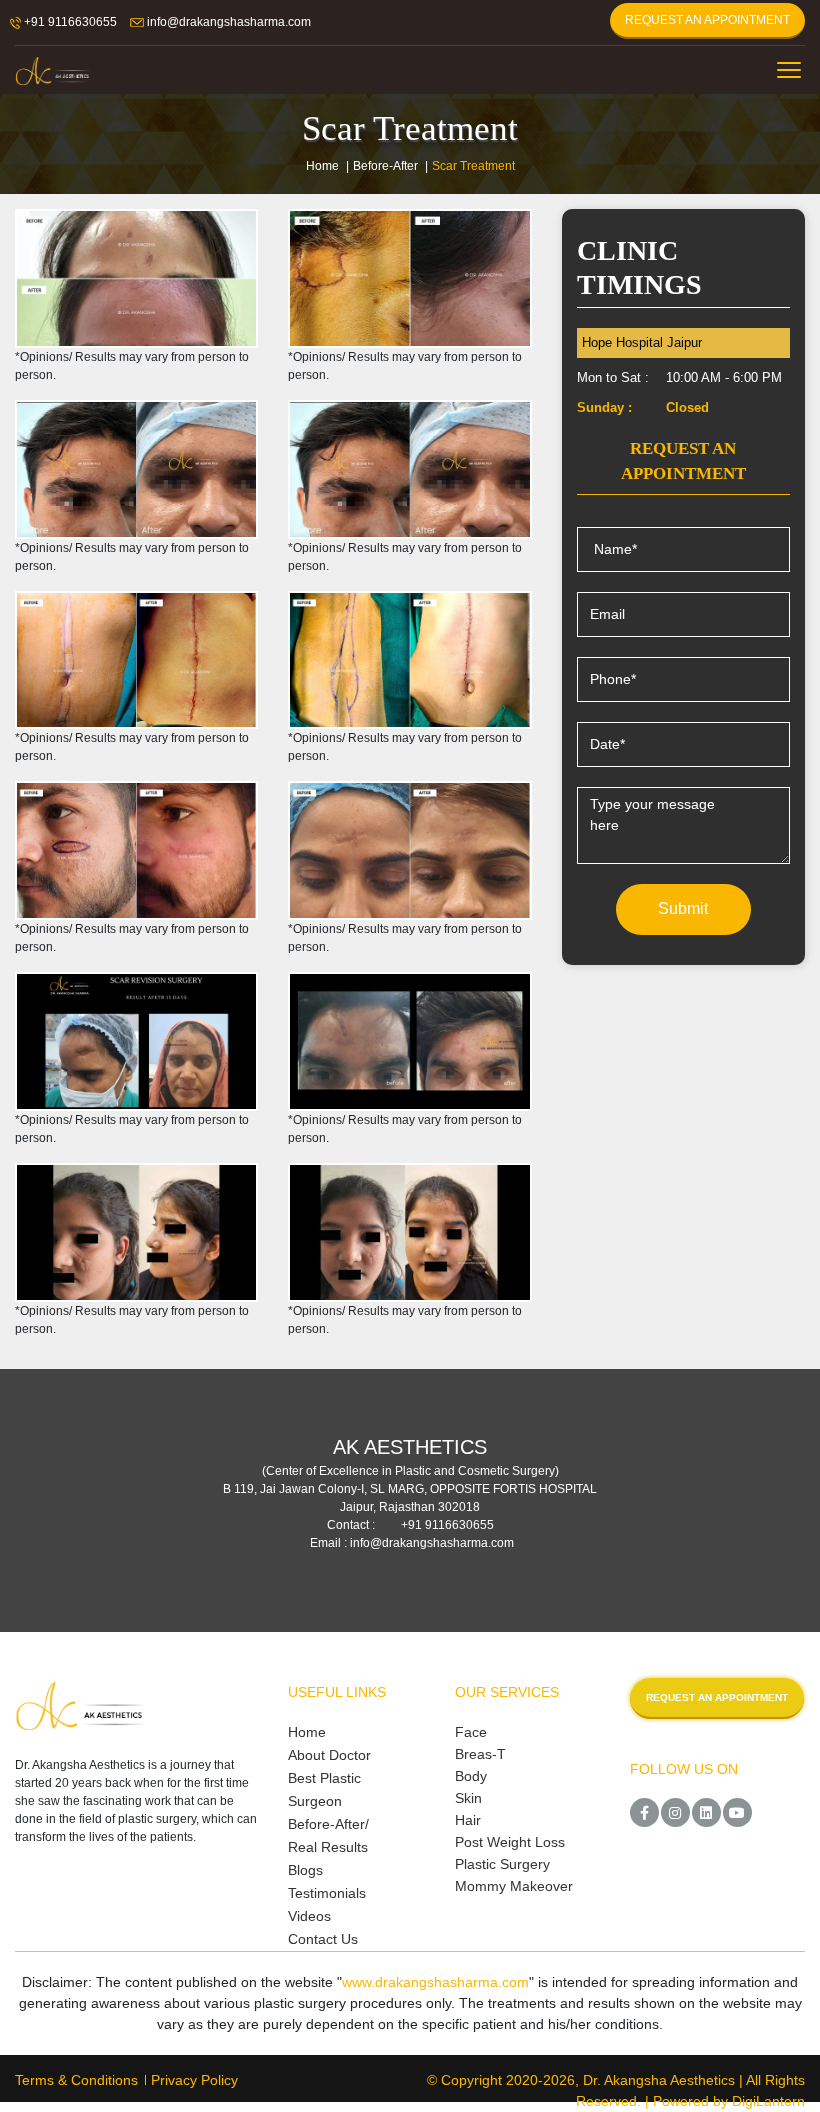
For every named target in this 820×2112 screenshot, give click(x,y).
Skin (468, 1798)
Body (471, 1776)
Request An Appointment (707, 20)
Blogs (305, 1870)
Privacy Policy (194, 2080)
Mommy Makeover (514, 1886)
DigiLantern (768, 2101)
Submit (683, 908)
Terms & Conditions (76, 2080)
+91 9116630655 (69, 22)
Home (322, 166)
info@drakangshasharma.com (227, 22)
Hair (468, 1820)
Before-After (385, 166)
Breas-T (480, 1754)
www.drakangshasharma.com (435, 1982)
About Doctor (329, 1755)
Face (471, 1732)
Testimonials (327, 1893)
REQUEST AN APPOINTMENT (717, 1697)
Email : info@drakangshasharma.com (412, 1543)
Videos (309, 1916)
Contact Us (323, 1939)
